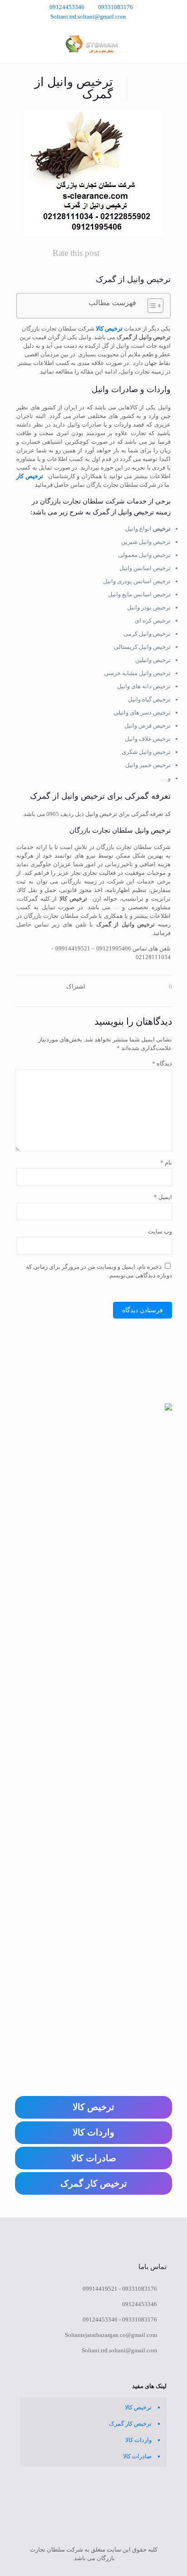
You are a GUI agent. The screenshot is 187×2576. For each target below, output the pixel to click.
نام (166, 1163)
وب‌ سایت (160, 1231)
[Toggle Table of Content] (151, 306)
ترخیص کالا (109, 329)
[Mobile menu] (17, 44)
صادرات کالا (137, 2456)
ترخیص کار (30, 476)
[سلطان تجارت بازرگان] (93, 44)
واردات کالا (138, 2440)
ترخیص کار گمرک (130, 2424)
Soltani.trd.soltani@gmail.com (89, 17)
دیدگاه (162, 1063)
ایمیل (163, 1197)
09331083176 (116, 7)
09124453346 (67, 7)
